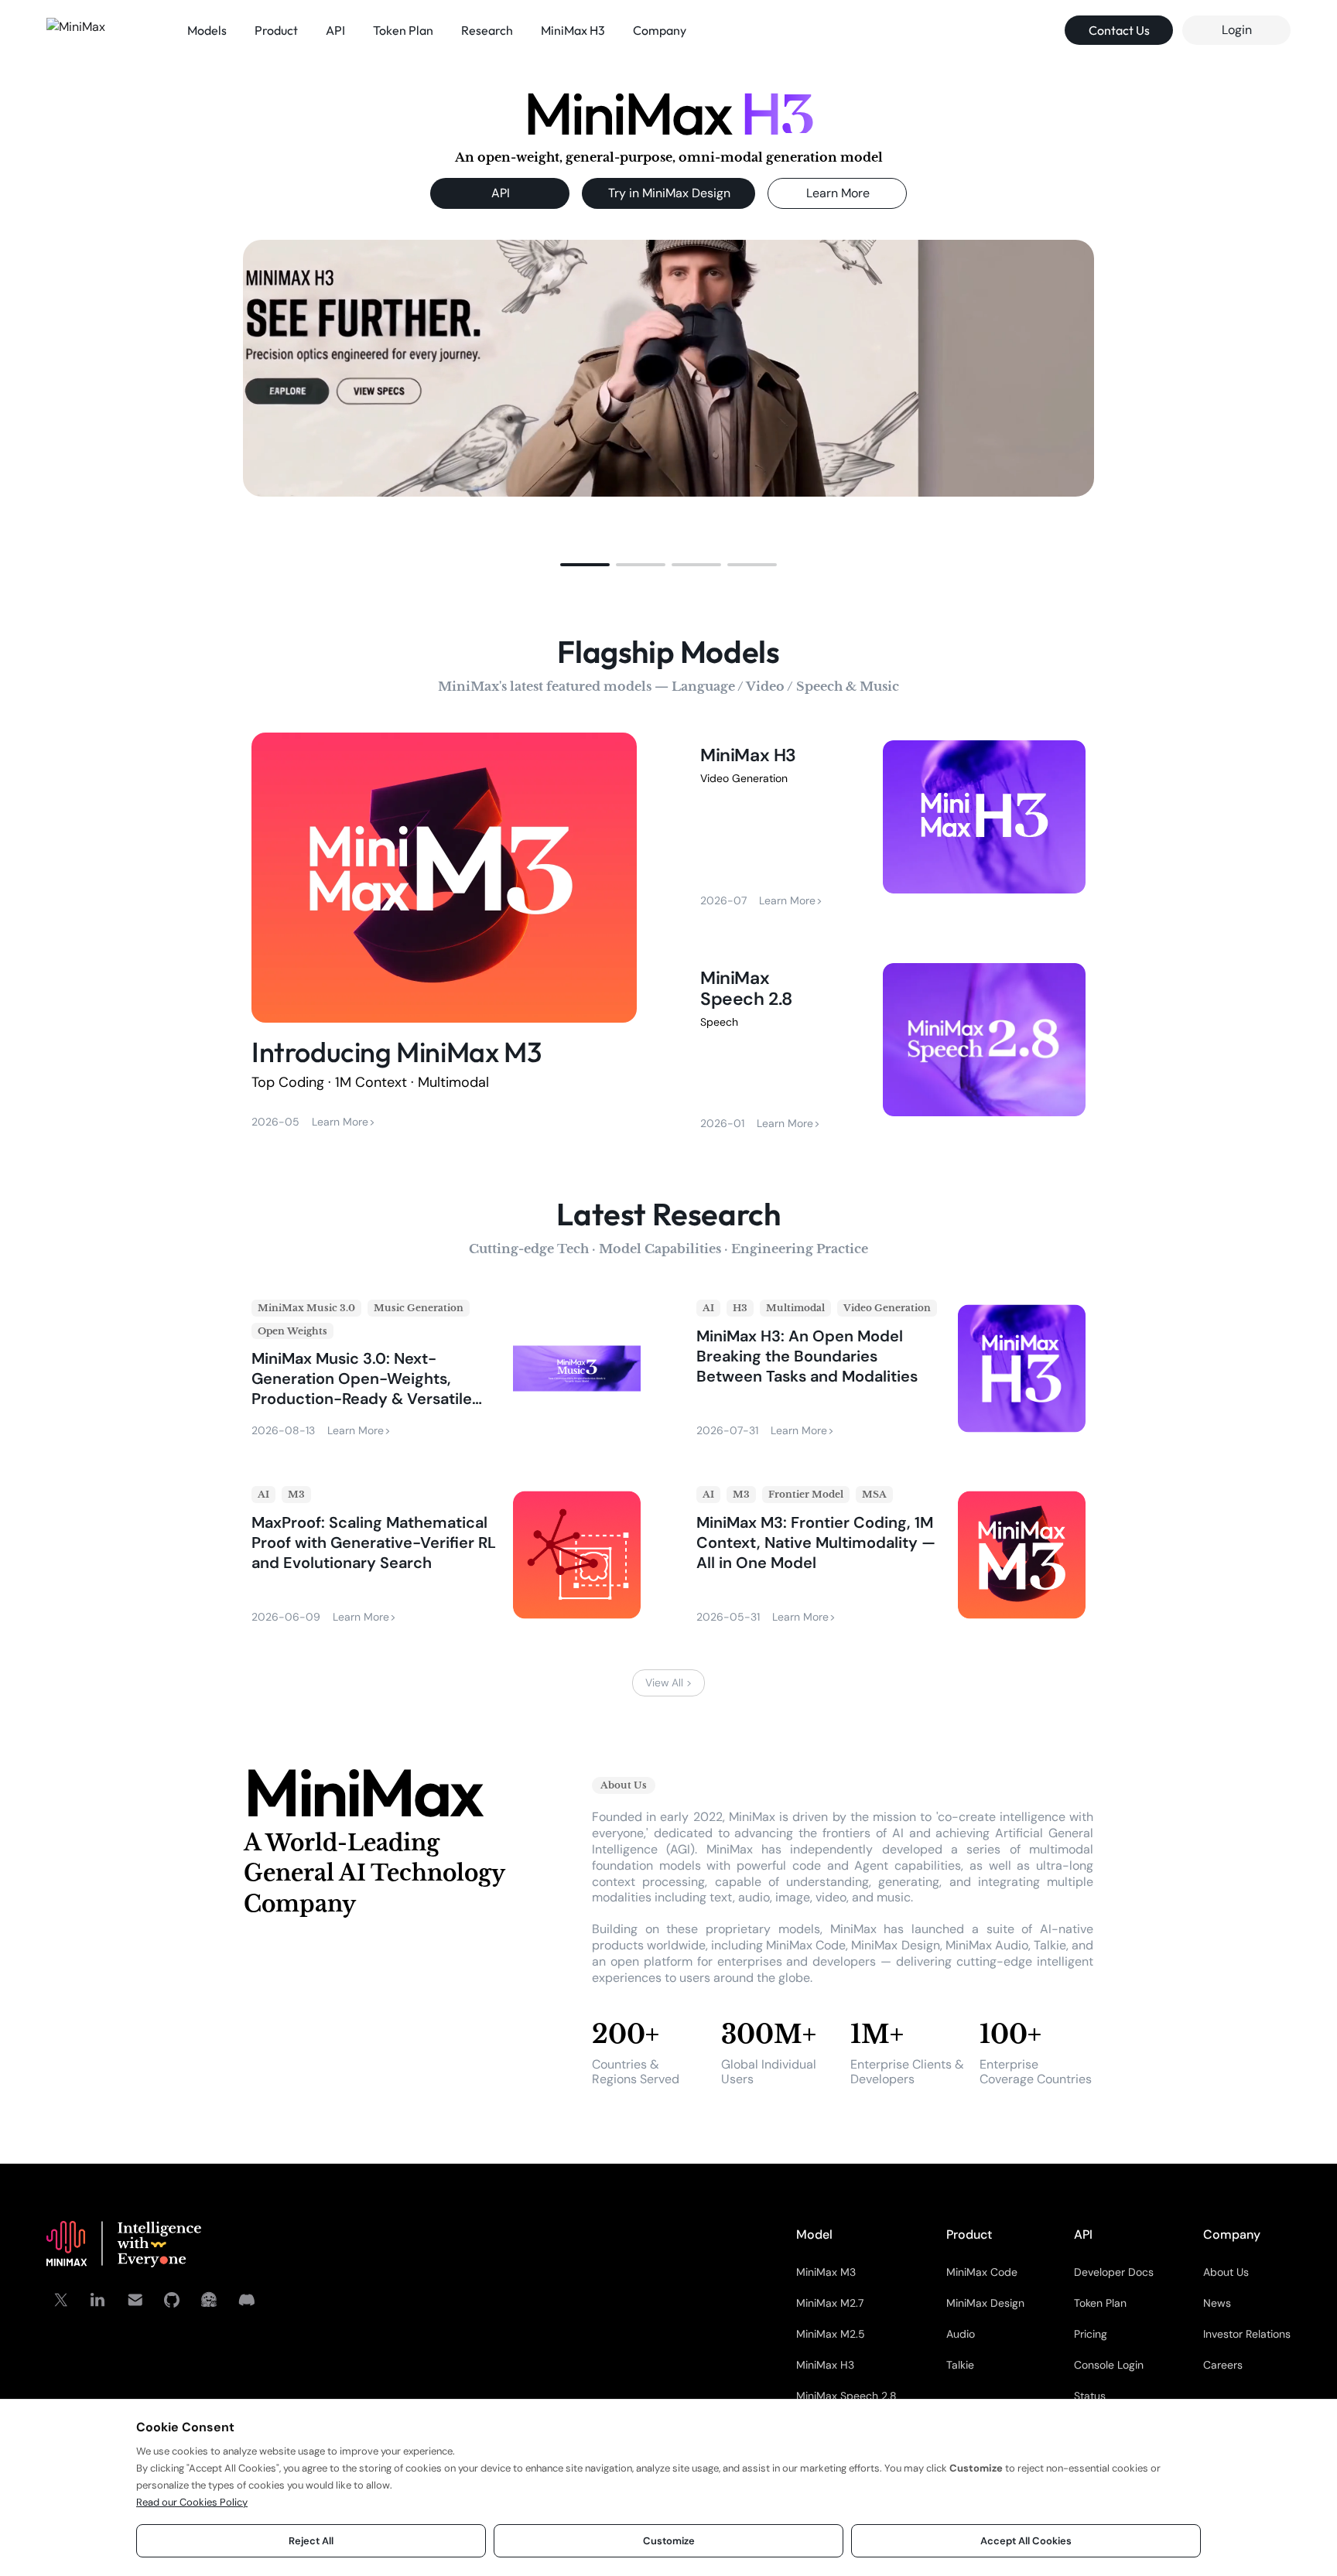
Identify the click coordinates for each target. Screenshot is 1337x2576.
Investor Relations (1247, 2334)
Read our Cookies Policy (192, 2502)
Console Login (1109, 2365)
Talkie (960, 2365)
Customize (669, 2541)
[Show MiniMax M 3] (696, 565)
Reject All (311, 2541)
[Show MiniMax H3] (585, 565)
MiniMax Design (985, 2303)
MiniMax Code (982, 2272)
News (1217, 2303)
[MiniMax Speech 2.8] (893, 1047)
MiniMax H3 (825, 2365)
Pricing (1091, 2334)
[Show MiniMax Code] (752, 565)
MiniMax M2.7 (830, 2303)
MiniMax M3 (826, 2272)
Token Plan (1100, 2303)
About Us (1226, 2272)
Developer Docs (1114, 2272)
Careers (1223, 2365)
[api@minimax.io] (135, 2300)
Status (1090, 2396)
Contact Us (1119, 30)
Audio (961, 2334)
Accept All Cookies (1026, 2541)
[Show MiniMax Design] (641, 565)
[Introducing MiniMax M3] (444, 934)
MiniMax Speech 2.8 (846, 2396)
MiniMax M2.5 (831, 2334)
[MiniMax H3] (893, 824)
